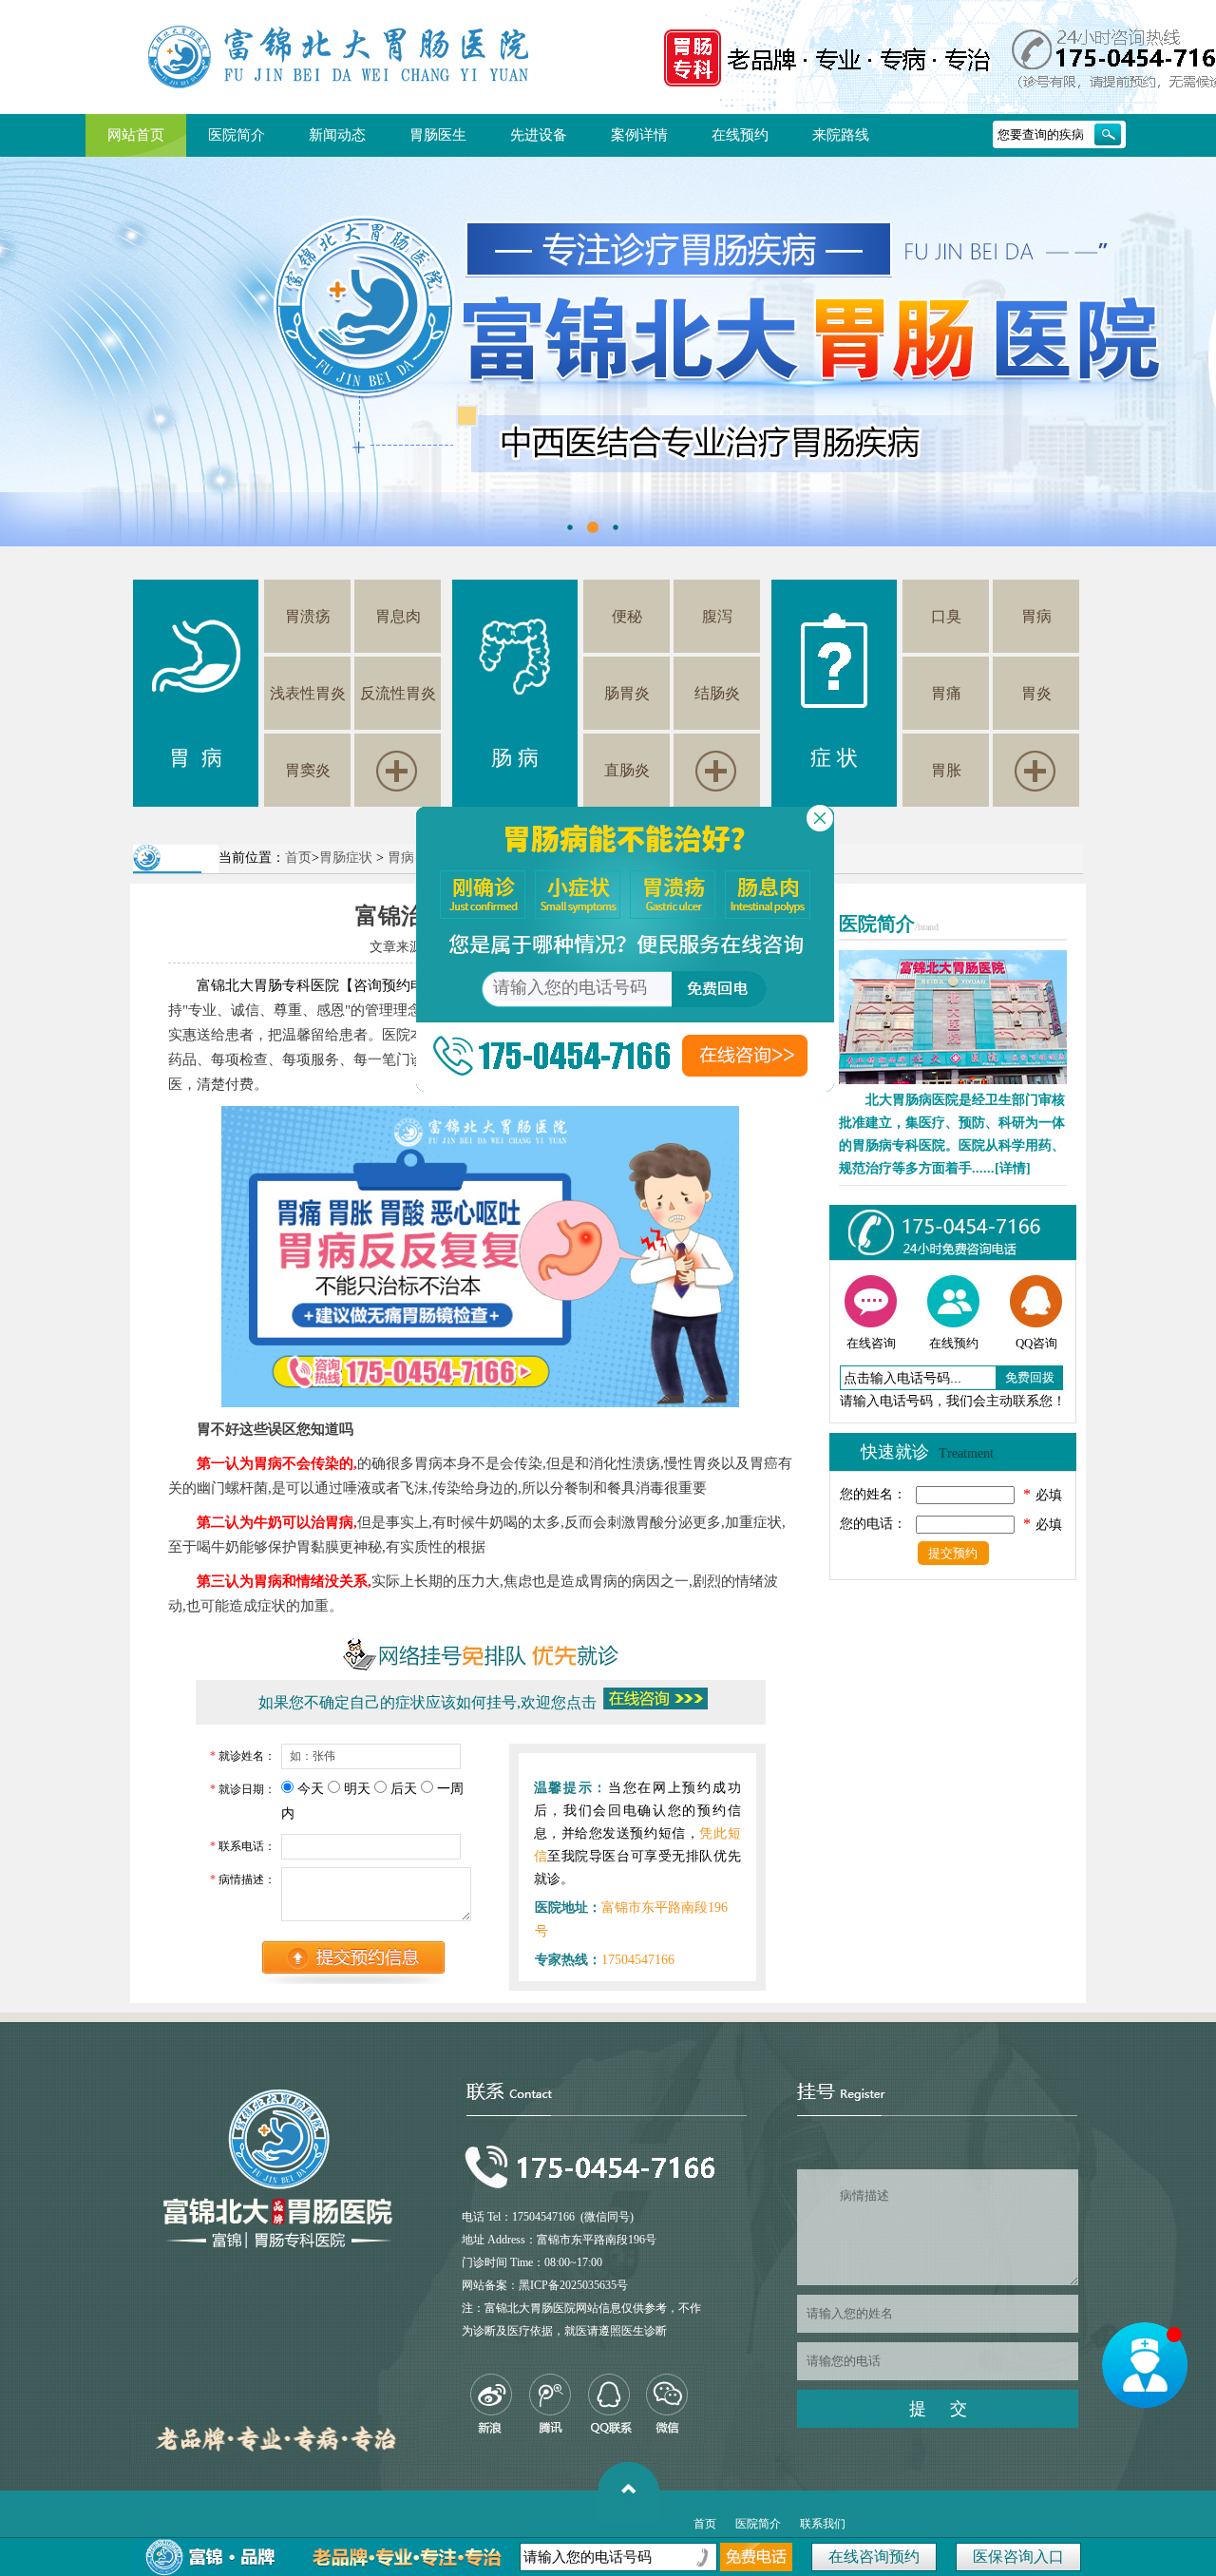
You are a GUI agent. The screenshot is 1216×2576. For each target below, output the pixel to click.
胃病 (1036, 616)
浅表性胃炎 (308, 693)
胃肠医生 (438, 135)
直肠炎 (627, 770)
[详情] (1013, 1168)
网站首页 (136, 135)
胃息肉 (398, 616)
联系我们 (823, 2524)
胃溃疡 (308, 616)
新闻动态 (337, 135)
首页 (298, 858)
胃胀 (946, 770)
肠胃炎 (627, 693)
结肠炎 (717, 693)
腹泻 (717, 616)
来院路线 (841, 135)
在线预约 (740, 135)
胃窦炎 (308, 770)
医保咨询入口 (1018, 2557)
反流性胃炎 (398, 693)
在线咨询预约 (874, 2557)
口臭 (946, 616)
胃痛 (946, 693)
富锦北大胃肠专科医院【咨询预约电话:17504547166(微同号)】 (395, 985)
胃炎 (1036, 693)
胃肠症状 (346, 858)
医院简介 (237, 135)
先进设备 (539, 135)
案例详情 (639, 135)
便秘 (627, 616)
